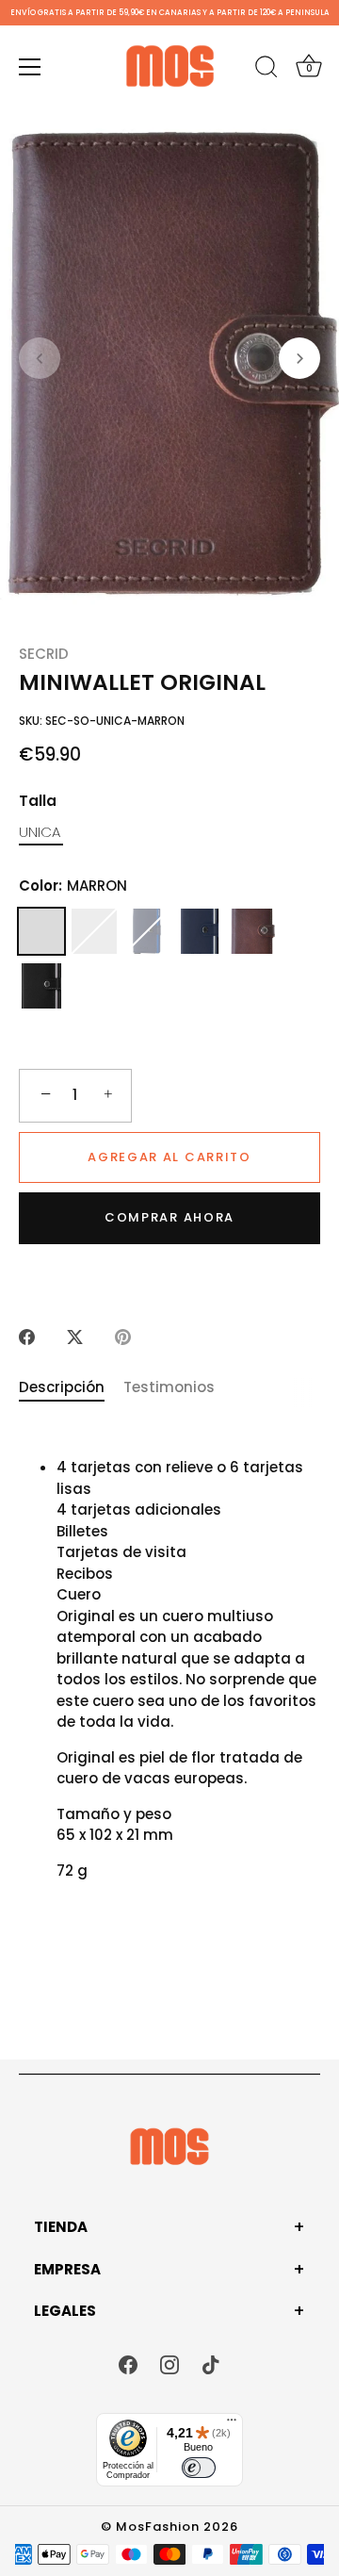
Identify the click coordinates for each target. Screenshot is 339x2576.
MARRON (41, 931)
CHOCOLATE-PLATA (252, 931)
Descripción (62, 1387)
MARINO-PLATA (200, 931)
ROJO (94, 931)
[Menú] (30, 67)
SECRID (44, 654)
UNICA (40, 832)
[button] (40, 358)
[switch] (199, 2468)
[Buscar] (266, 70)
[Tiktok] (211, 2363)
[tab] (71, 1388)
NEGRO (41, 986)
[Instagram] (169, 2363)
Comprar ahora (169, 1217)
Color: (73, 886)
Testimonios (169, 1387)
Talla (38, 801)
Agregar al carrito (169, 1157)
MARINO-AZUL (147, 931)
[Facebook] (128, 2363)
